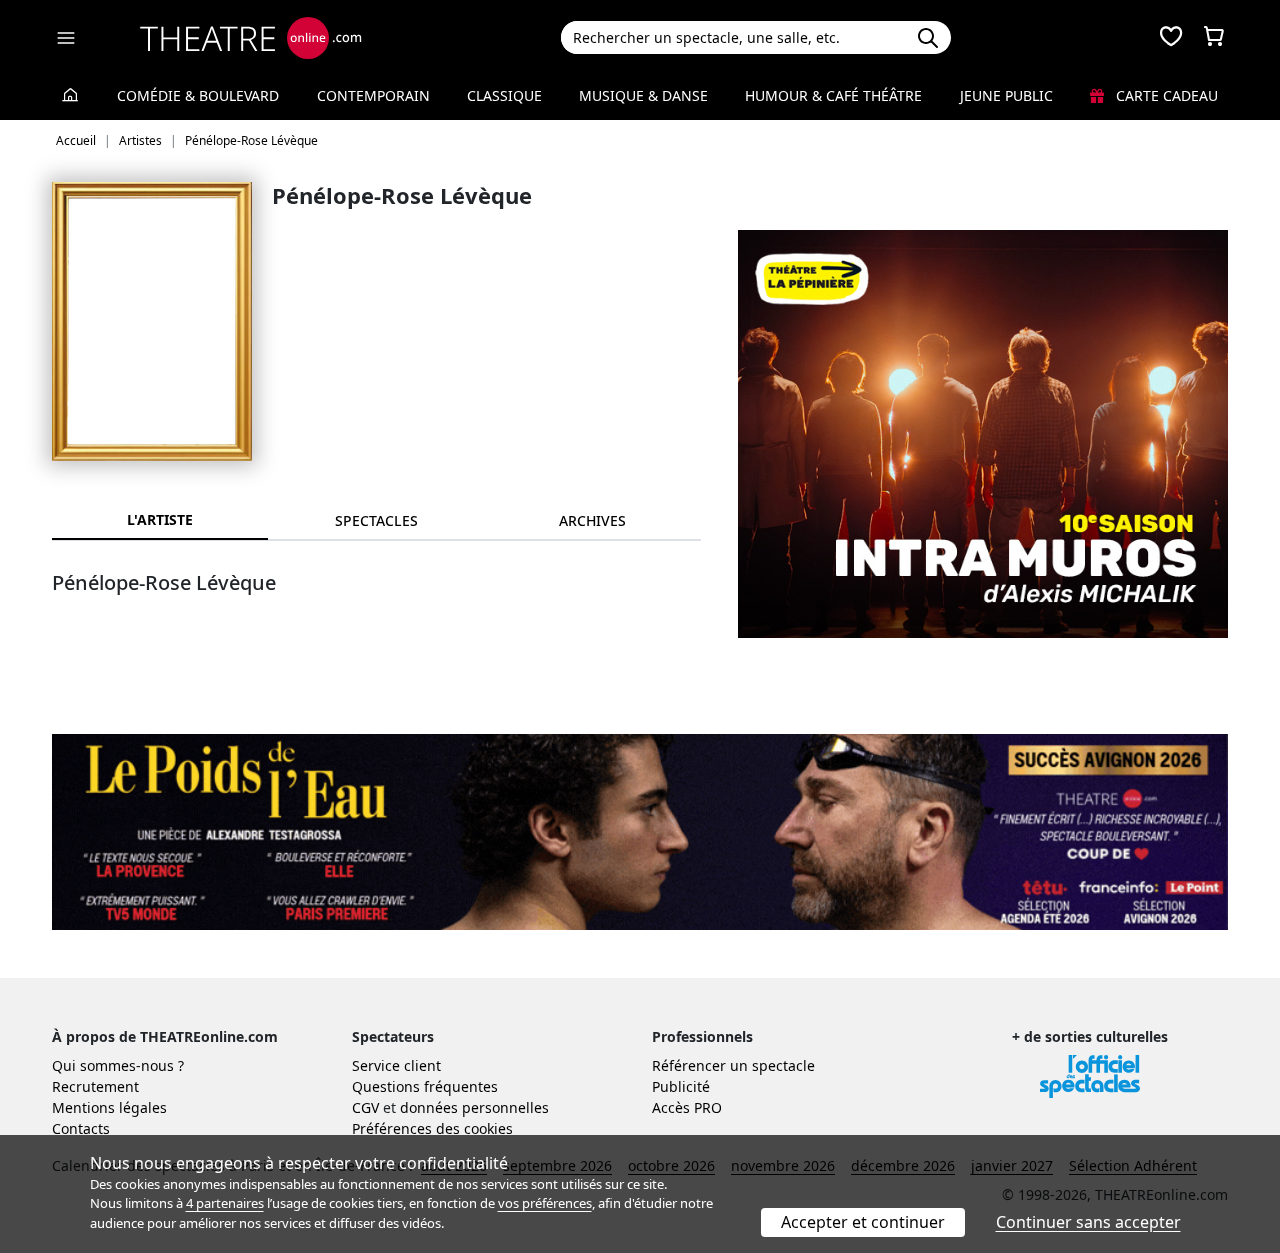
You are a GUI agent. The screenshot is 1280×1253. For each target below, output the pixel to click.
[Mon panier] (1214, 38)
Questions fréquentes (425, 1086)
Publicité (681, 1086)
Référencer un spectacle (733, 1065)
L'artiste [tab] (160, 519)
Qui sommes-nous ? (118, 1065)
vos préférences (545, 1203)
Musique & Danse (643, 95)
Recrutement (95, 1086)
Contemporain (373, 95)
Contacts (81, 1128)
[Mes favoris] (1171, 38)
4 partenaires (225, 1203)
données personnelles (474, 1107)
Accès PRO (687, 1107)
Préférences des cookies (432, 1128)
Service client (396, 1065)
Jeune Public (1006, 95)
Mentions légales (109, 1107)
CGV (365, 1107)
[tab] (376, 520)
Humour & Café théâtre (833, 95)
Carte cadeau (1165, 95)
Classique (504, 95)
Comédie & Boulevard (198, 95)
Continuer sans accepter (1088, 1222)
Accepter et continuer (863, 1222)
